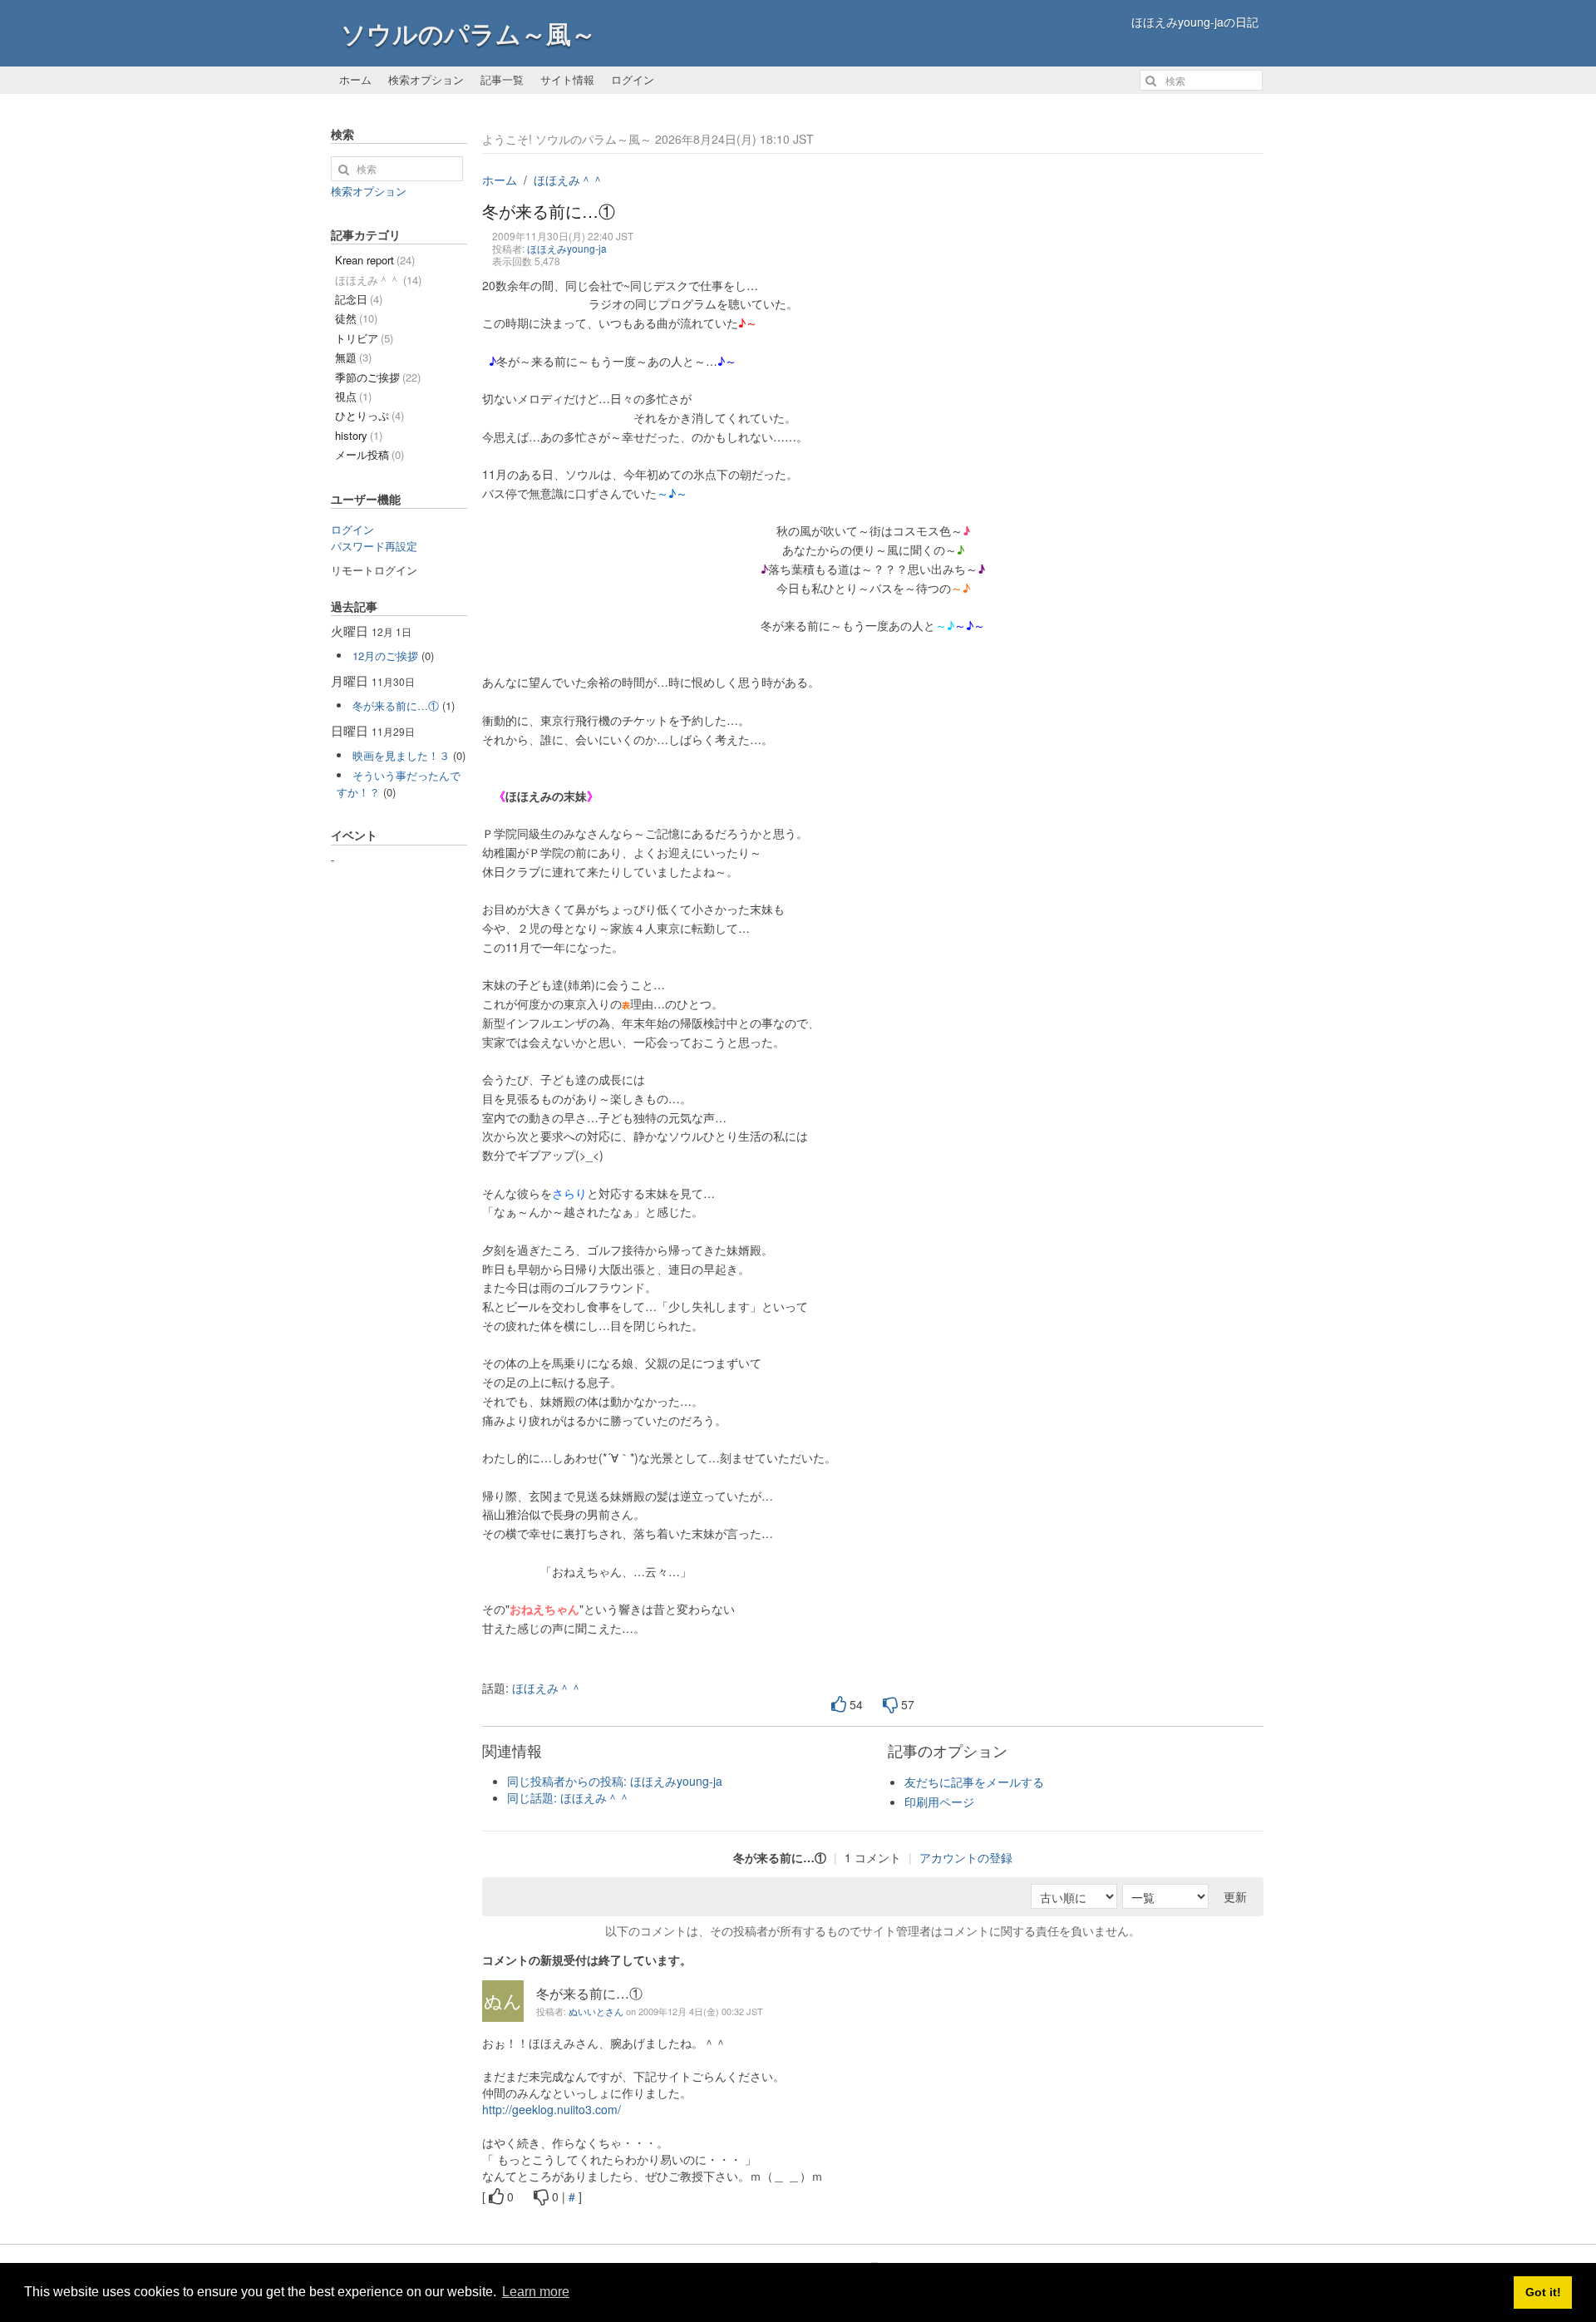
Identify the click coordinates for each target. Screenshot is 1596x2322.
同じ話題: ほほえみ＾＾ (569, 1797)
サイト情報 (567, 79)
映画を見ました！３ (401, 755)
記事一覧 (502, 79)
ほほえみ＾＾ (569, 180)
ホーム (355, 79)
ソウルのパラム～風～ (468, 33)
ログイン (633, 79)
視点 (353, 396)
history (359, 435)
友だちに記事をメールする (974, 1782)
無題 (353, 357)
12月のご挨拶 (385, 656)
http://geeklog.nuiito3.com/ (552, 2109)
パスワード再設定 (374, 546)
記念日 (359, 299)
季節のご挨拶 (378, 377)
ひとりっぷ (369, 415)
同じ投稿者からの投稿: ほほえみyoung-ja (615, 1781)
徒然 (356, 318)
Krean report (375, 260)
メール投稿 (369, 454)
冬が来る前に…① (396, 705)
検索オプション (426, 79)
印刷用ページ (939, 1802)
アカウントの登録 (966, 1857)
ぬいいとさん (596, 2011)
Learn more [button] (536, 2292)
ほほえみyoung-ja (567, 248)
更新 (1235, 1896)
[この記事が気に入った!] (839, 1705)
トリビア (364, 338)
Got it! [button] (1543, 2292)
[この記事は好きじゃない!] (890, 1705)
